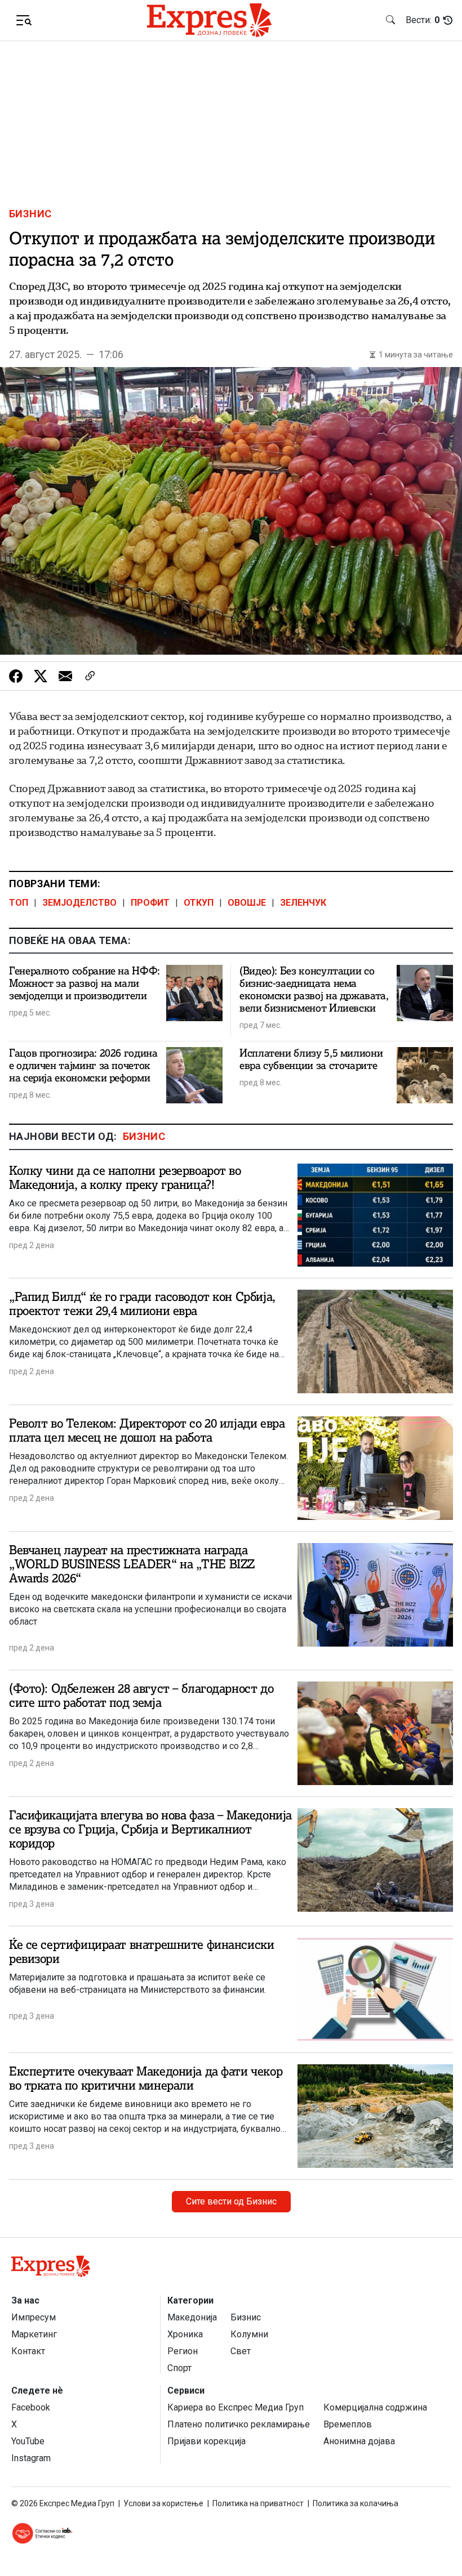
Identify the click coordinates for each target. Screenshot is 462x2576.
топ (19, 903)
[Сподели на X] (41, 676)
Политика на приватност (258, 2503)
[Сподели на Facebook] (16, 676)
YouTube (28, 2441)
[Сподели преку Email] (65, 676)
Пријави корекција (206, 2441)
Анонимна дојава (359, 2441)
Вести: (423, 20)
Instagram (31, 2458)
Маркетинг (34, 2334)
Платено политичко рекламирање (239, 2424)
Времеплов (348, 2424)
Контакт (28, 2351)
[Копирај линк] (90, 676)
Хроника (185, 2334)
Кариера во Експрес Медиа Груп (236, 2407)
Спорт (179, 2368)
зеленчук (303, 903)
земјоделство (79, 903)
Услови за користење (163, 2503)
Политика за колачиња (356, 2503)
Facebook (31, 2407)
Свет (241, 2351)
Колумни (249, 2334)
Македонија (192, 2317)
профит (150, 903)
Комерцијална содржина (375, 2407)
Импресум (34, 2317)
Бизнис (30, 214)
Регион (183, 2351)
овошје (247, 903)
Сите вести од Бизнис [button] (231, 2201)
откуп (199, 903)
